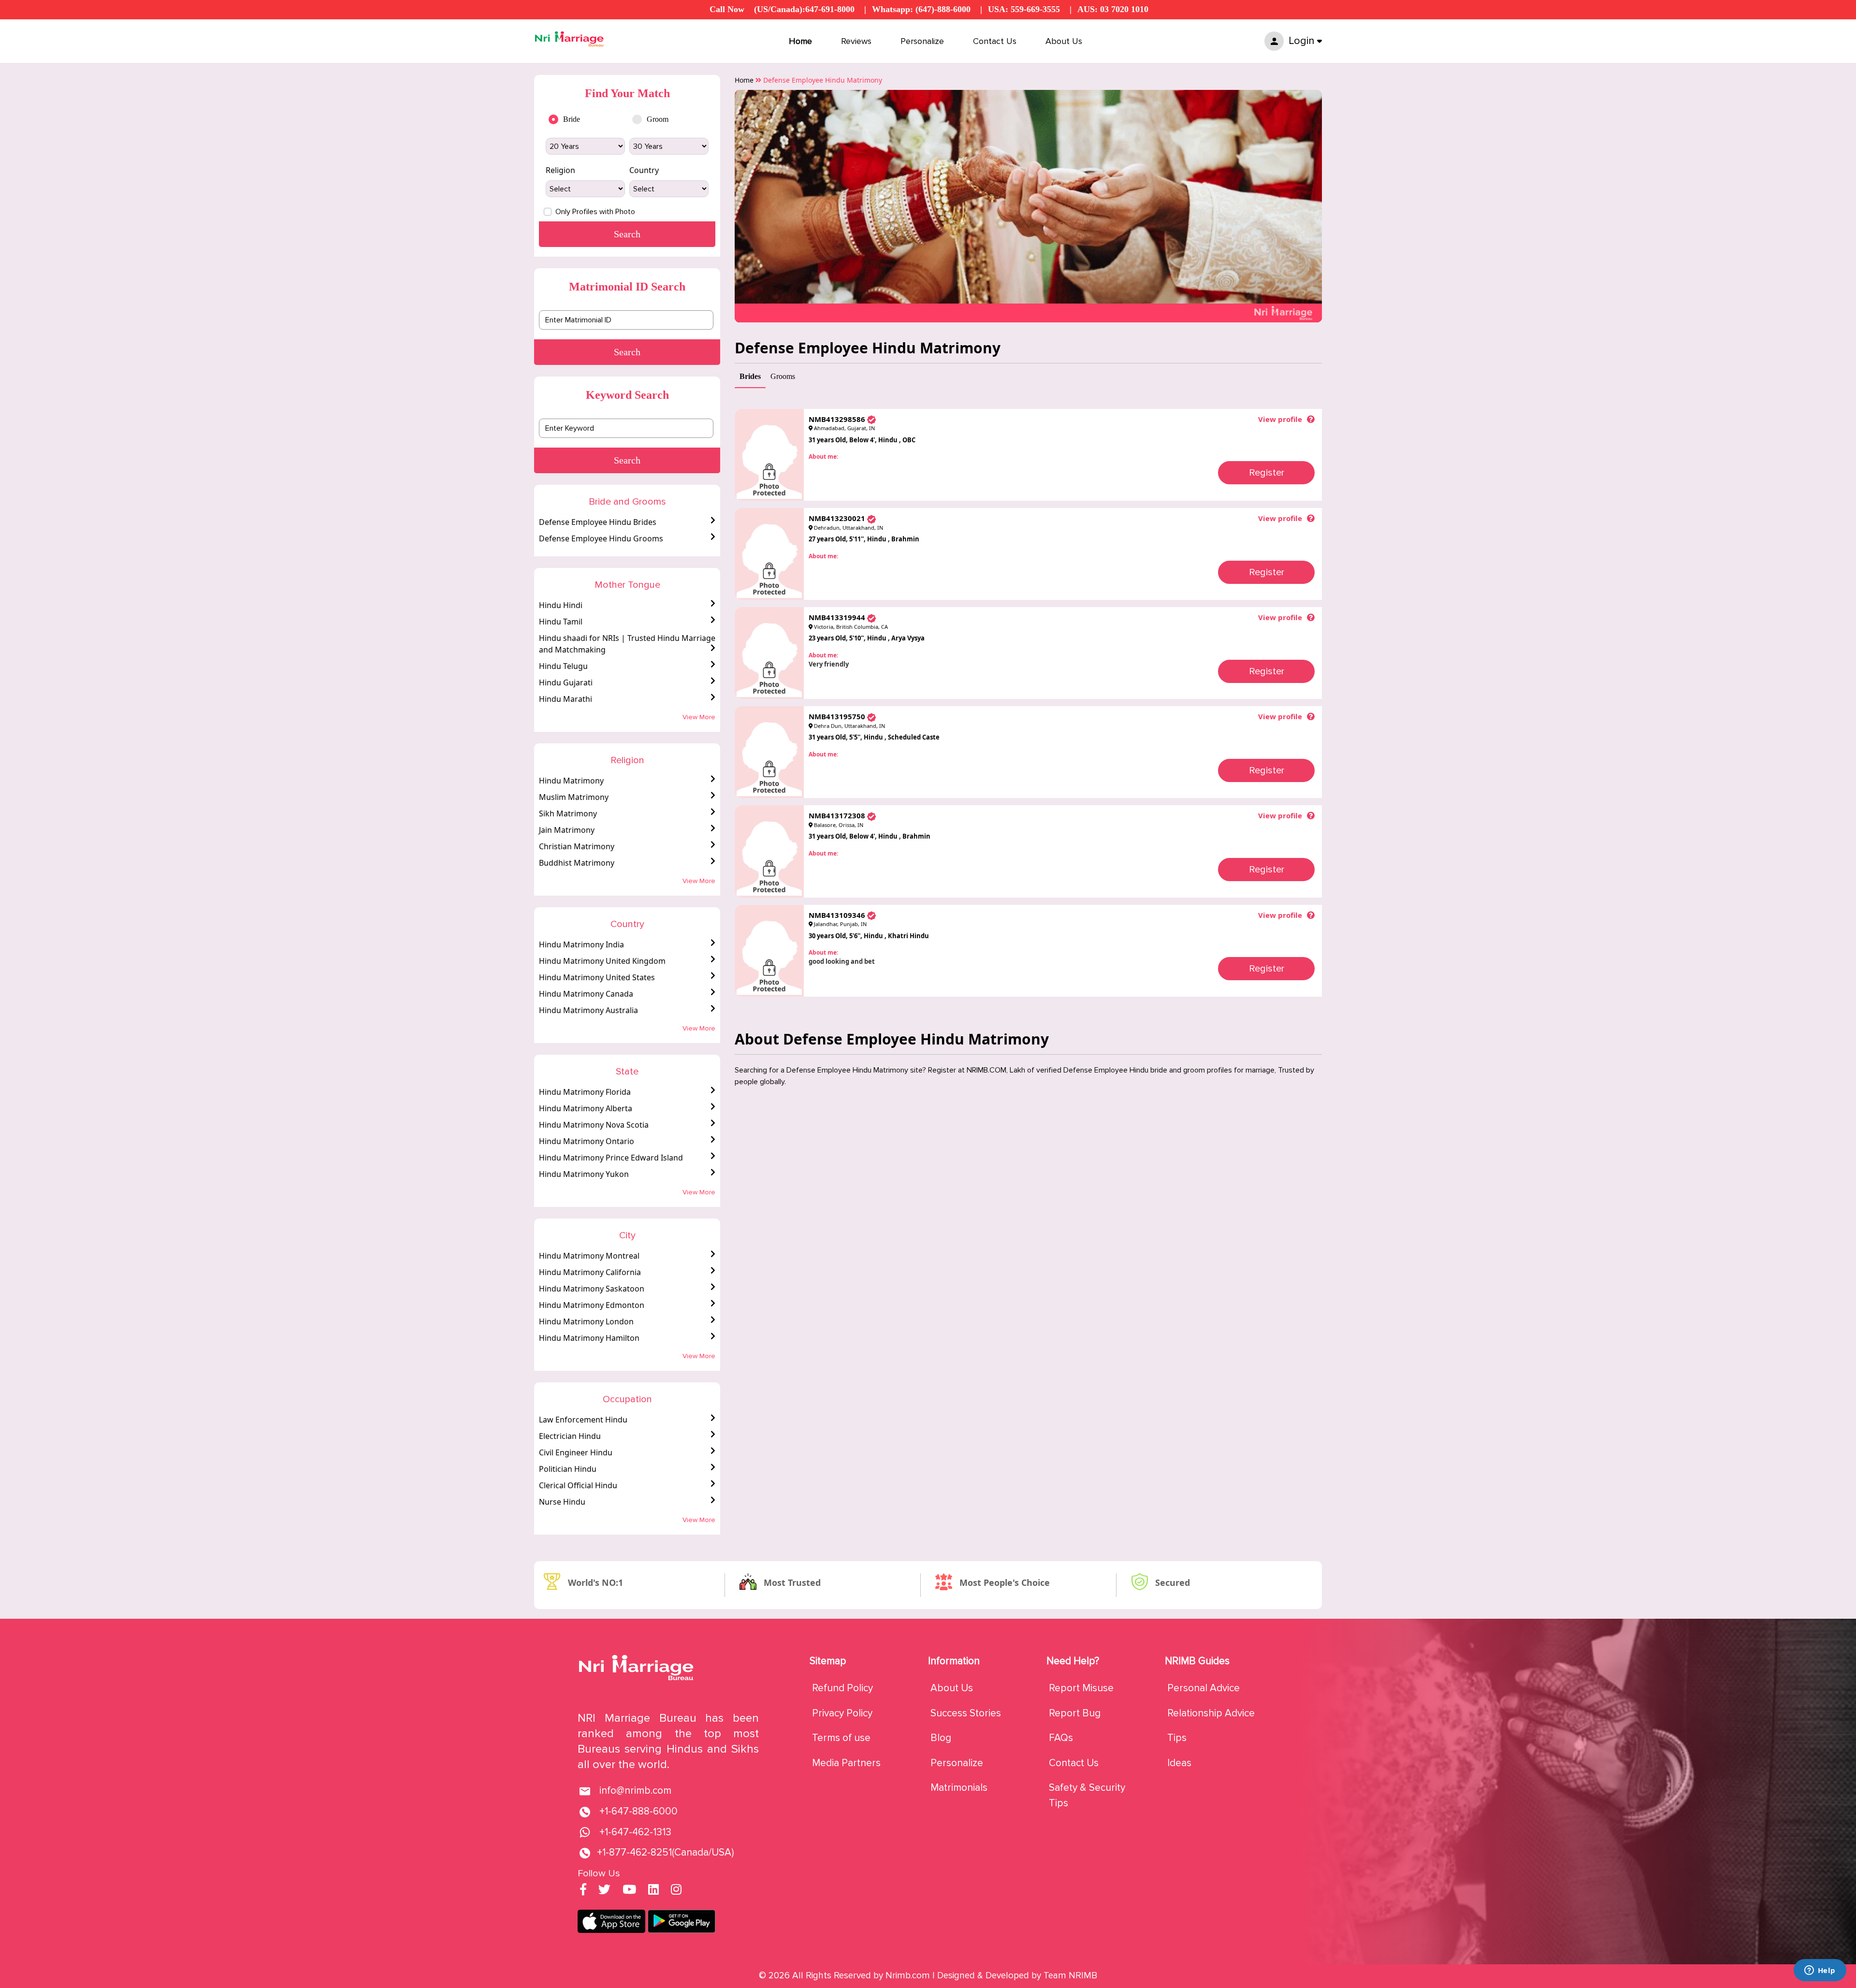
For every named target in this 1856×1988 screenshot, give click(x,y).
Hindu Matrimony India (581, 944)
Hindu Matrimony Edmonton (592, 1305)
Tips (1177, 1738)
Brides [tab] (750, 376)
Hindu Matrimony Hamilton (589, 1338)
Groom (658, 119)
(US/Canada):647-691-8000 (804, 9)
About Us (1064, 41)
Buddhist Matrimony (577, 863)
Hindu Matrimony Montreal (589, 1256)
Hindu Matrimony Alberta (586, 1108)
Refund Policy (842, 1688)
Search (627, 352)
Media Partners (846, 1763)
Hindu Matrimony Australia (588, 1010)
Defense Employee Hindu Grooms (601, 538)
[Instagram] (676, 1891)
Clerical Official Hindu (578, 1485)
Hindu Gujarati (566, 682)
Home (800, 41)
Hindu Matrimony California (590, 1272)
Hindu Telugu (563, 666)
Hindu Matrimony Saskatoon (592, 1289)
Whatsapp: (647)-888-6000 (921, 9)
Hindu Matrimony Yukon (584, 1174)
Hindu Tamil (561, 622)
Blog (941, 1738)
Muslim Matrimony (574, 797)
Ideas (1179, 1763)
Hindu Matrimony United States (597, 977)
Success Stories (966, 1713)
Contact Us (995, 41)
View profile (1280, 419)
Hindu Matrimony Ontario (587, 1141)
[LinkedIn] (653, 1891)
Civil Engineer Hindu (576, 1452)
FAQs (1061, 1738)
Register (1267, 473)
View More (699, 717)
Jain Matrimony (567, 830)
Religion (560, 170)
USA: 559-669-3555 (1024, 9)
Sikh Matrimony (568, 813)
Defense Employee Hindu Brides (598, 522)
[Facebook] (583, 1891)
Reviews (856, 41)
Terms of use (841, 1738)
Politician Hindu (568, 1469)
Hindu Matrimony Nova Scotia (594, 1125)
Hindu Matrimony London (586, 1321)
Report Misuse (1081, 1688)
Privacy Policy (842, 1713)
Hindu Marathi (565, 699)
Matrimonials (959, 1788)
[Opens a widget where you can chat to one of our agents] (1820, 1971)
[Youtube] (629, 1891)
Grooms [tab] (783, 376)
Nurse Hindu (562, 1502)
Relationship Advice (1211, 1713)
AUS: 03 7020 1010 (1113, 9)
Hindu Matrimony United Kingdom (602, 961)
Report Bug (1075, 1713)
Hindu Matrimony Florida (585, 1092)
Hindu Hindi (561, 605)
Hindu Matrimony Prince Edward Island (611, 1158)
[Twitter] (604, 1891)
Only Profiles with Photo (595, 212)
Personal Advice (1203, 1688)
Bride (572, 119)
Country (644, 170)
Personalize (922, 41)
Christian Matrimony (577, 846)
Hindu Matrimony (571, 781)
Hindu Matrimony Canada (586, 994)
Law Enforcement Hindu (583, 1420)
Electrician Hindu (570, 1436)
